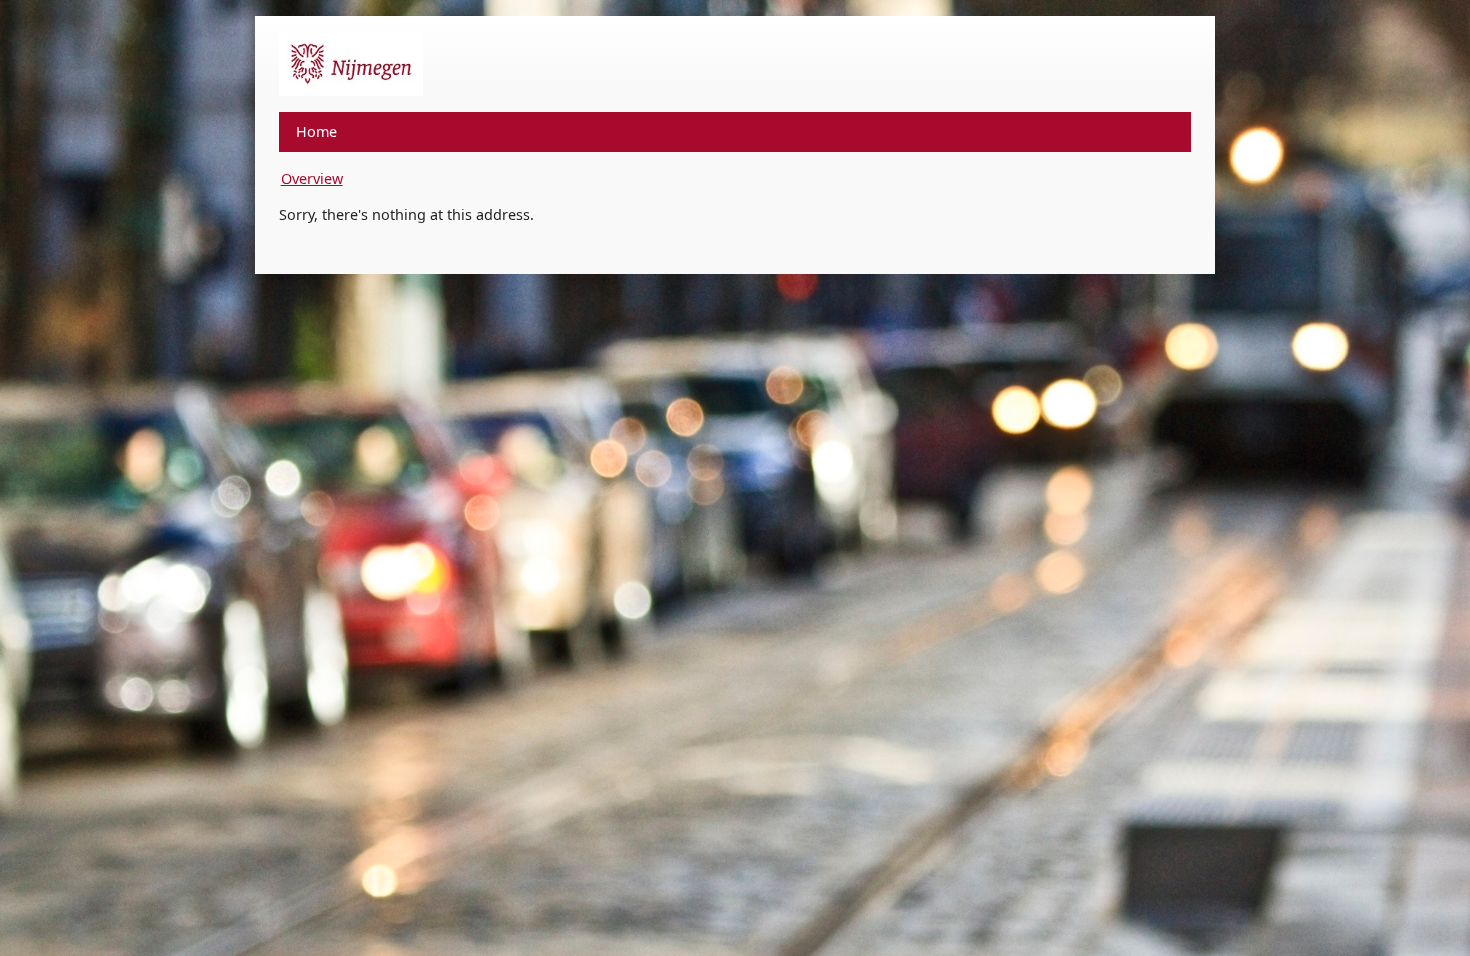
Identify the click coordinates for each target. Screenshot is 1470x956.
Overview (312, 178)
